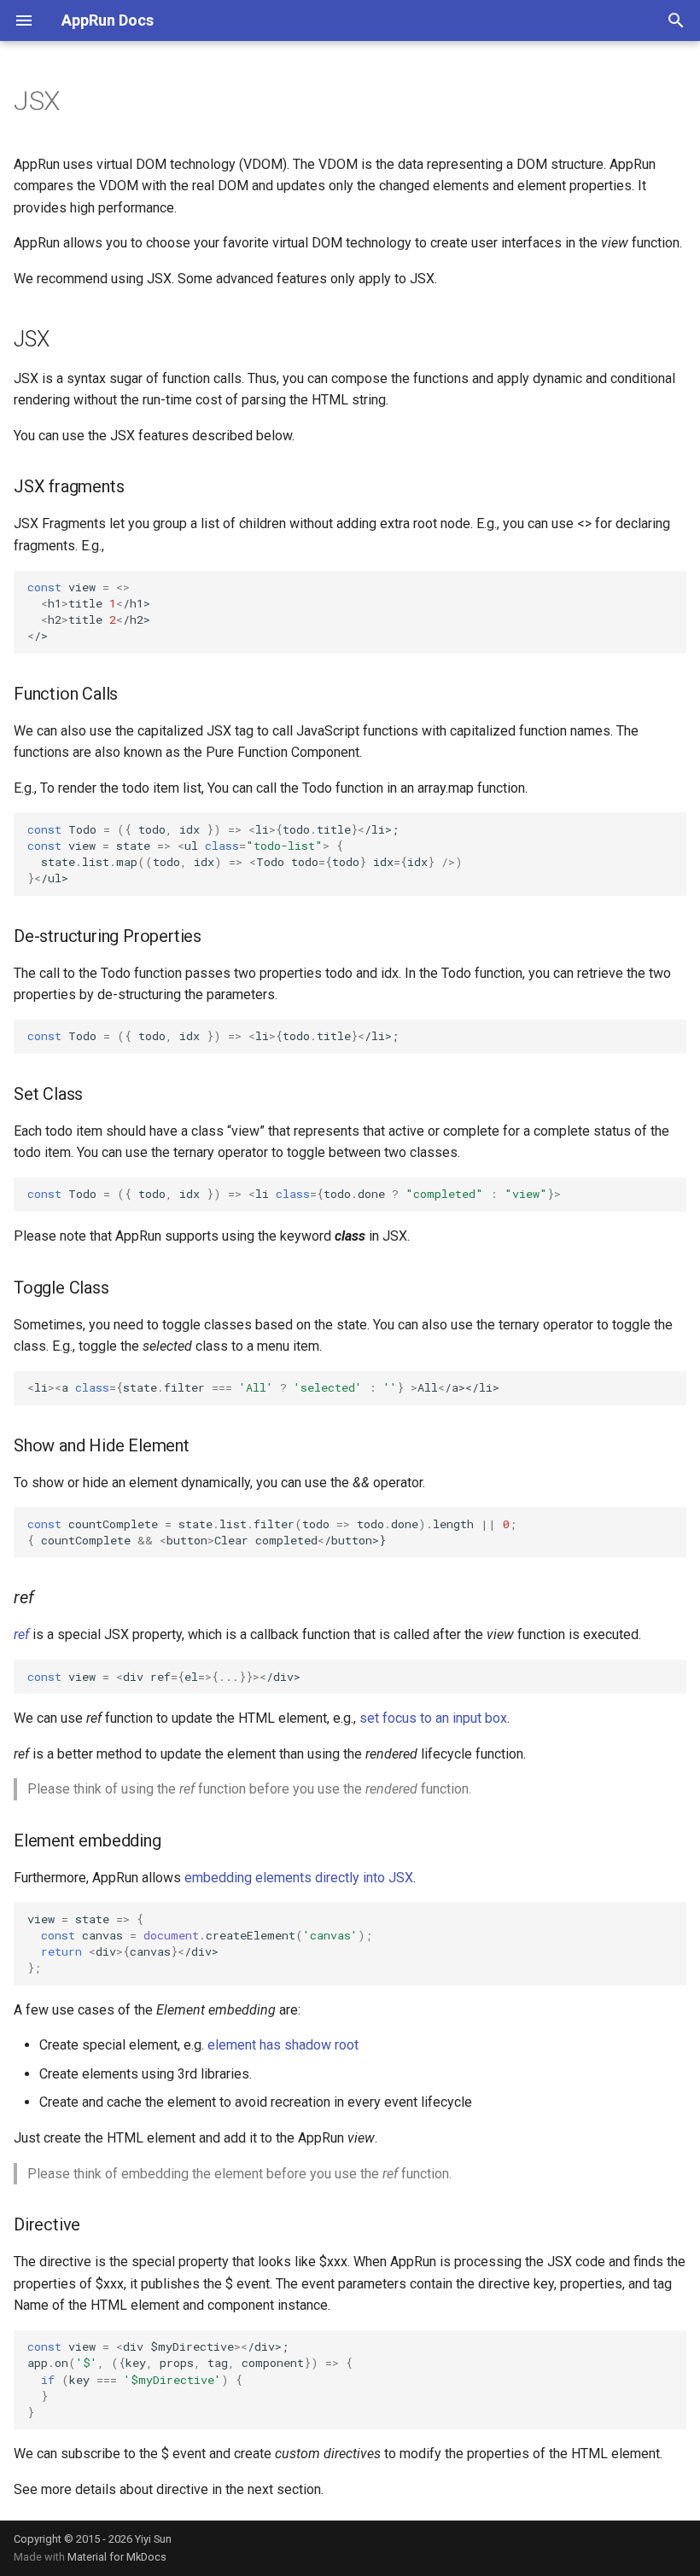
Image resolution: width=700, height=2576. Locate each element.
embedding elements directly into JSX (299, 1878)
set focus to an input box (433, 1718)
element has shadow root (283, 2045)
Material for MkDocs (117, 2557)
